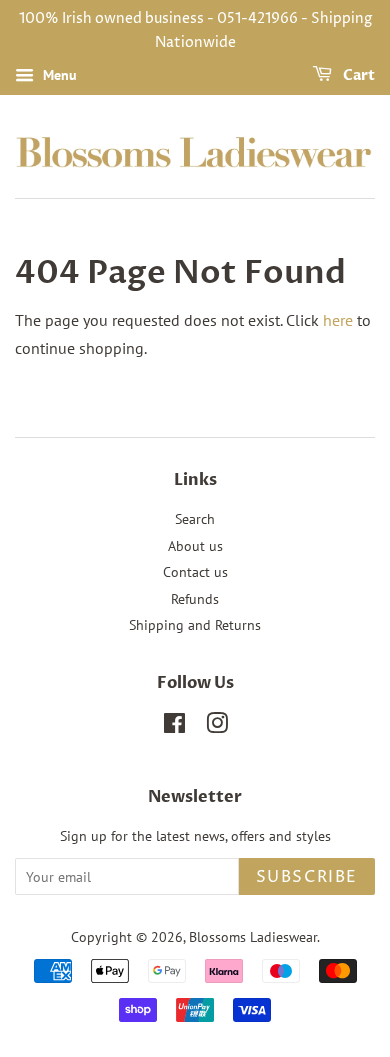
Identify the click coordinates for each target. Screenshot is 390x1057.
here (338, 320)
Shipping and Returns (195, 625)
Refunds (195, 599)
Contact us (195, 572)
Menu (58, 75)
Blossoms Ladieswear (253, 937)
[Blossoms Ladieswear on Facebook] (174, 727)
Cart (357, 75)
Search (195, 519)
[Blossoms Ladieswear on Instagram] (217, 727)
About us (195, 546)
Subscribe (307, 877)
